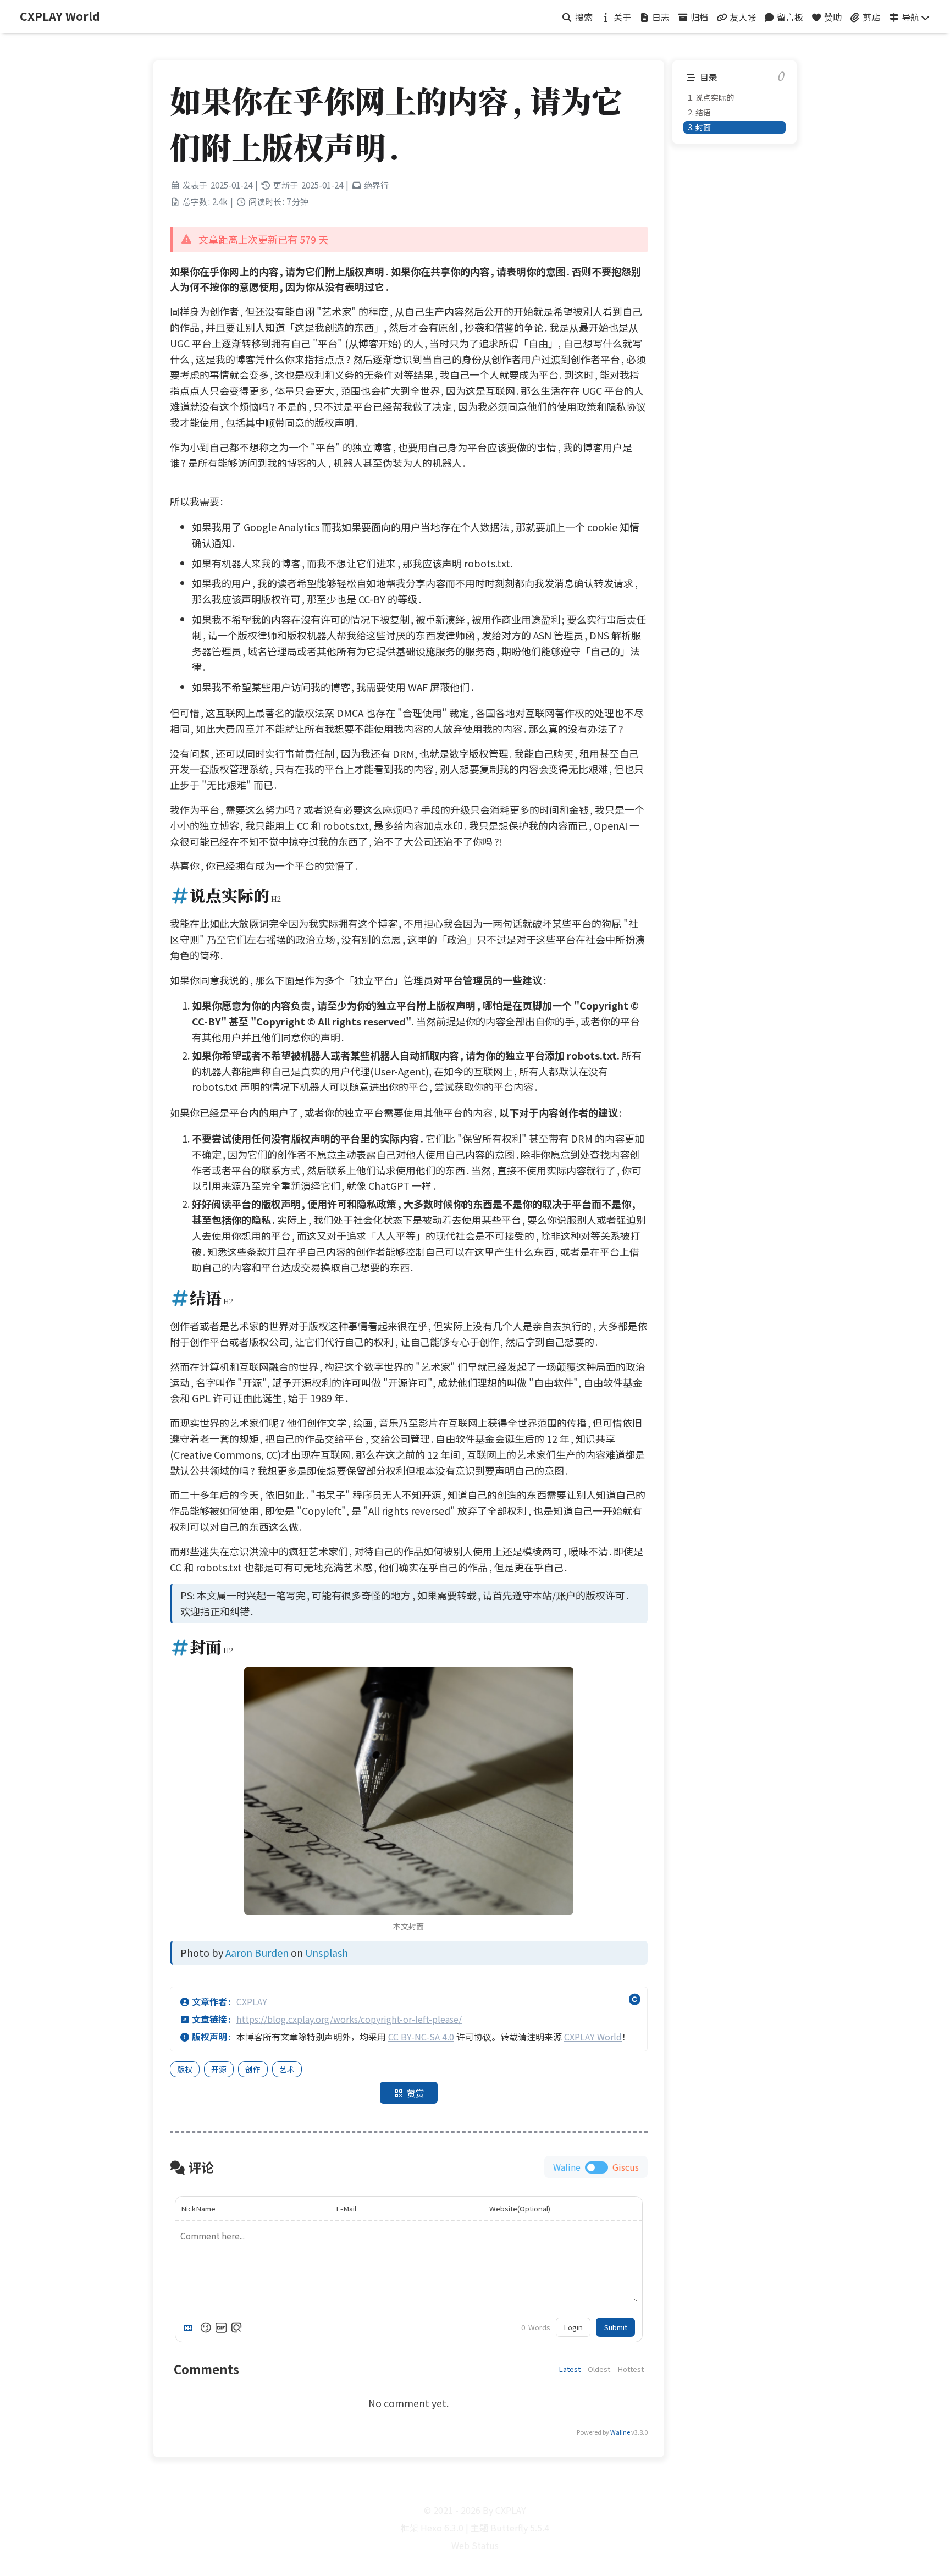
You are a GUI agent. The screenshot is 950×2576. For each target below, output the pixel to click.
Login (573, 2327)
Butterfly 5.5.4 (520, 2528)
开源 (219, 2069)
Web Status (475, 2545)
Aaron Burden (257, 1952)
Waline (620, 2432)
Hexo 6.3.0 (442, 2528)
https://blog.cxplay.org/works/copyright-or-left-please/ (349, 2019)
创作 (253, 2069)
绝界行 (376, 185)
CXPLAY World (593, 2037)
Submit (616, 2327)
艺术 (287, 2069)
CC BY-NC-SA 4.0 (421, 2037)
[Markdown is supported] (190, 2327)
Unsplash (327, 1952)
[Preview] (236, 2327)
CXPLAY (252, 2001)
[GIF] (221, 2327)
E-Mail (346, 2208)
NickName (198, 2208)
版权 (185, 2069)
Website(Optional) (520, 2208)
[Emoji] (206, 2327)
